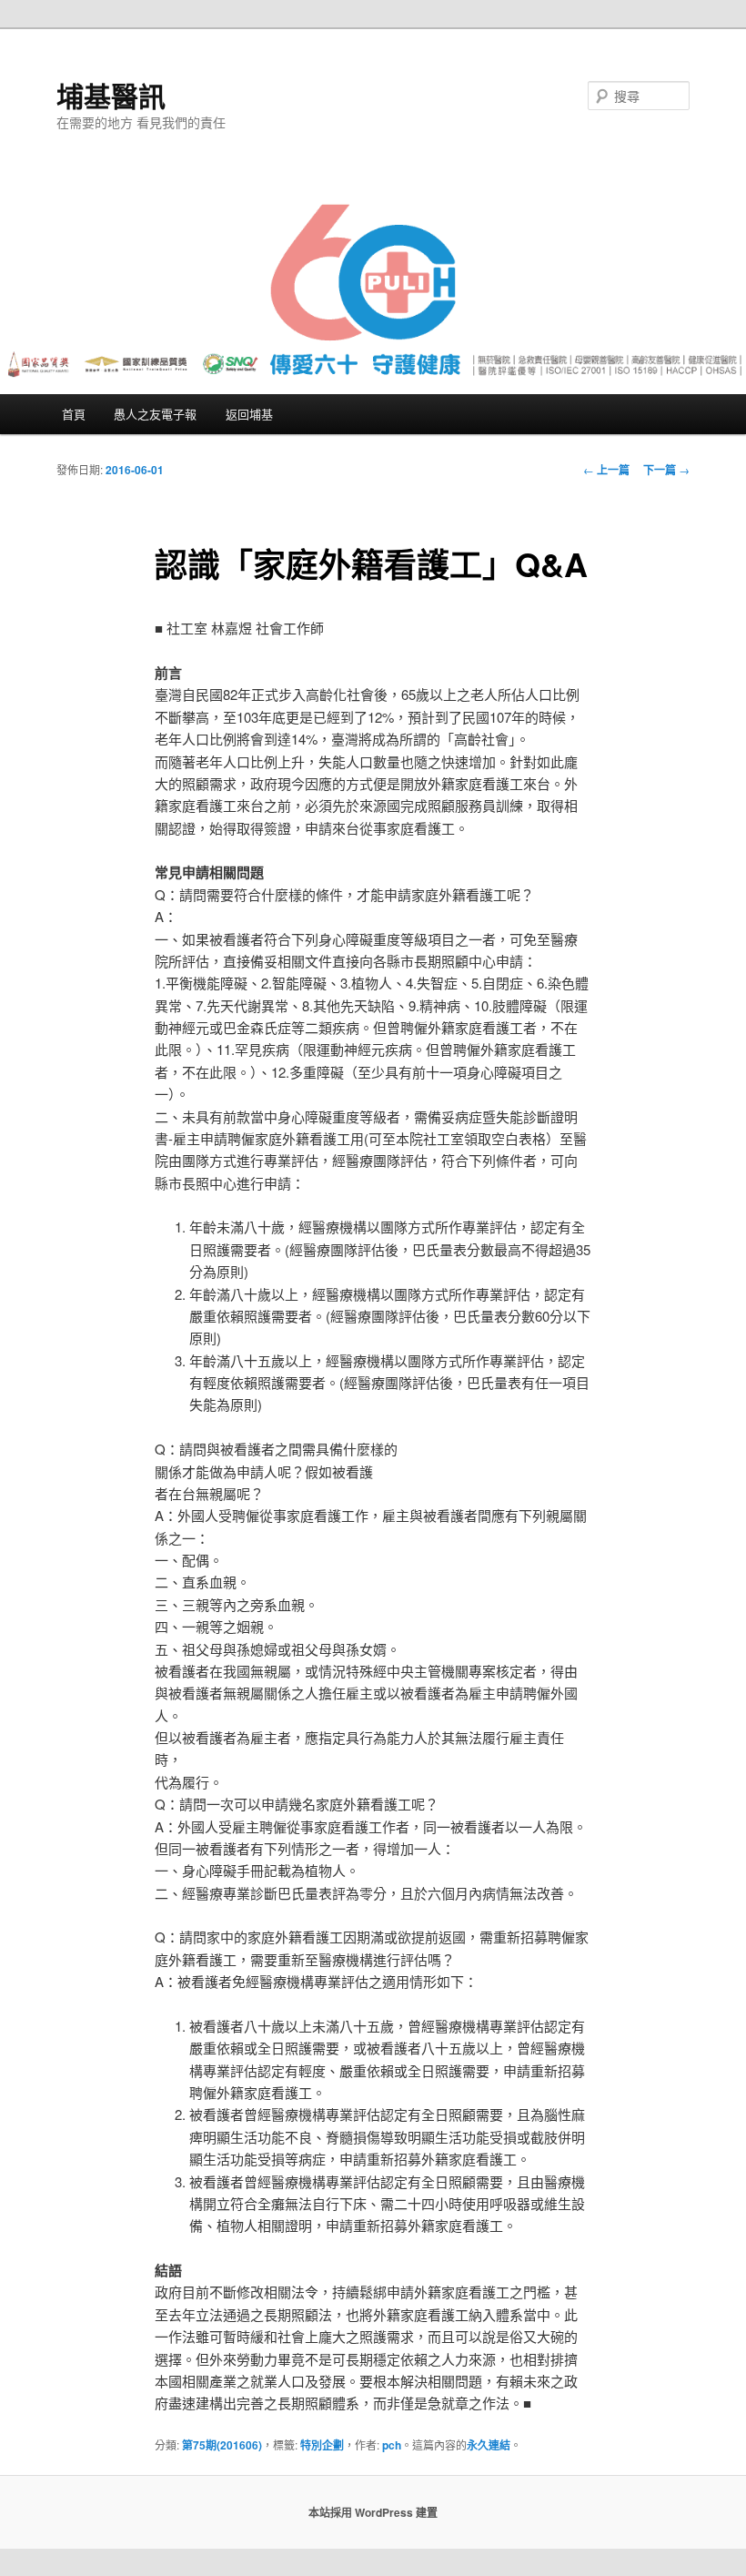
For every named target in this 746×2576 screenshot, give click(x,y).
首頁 (74, 414)
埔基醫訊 (111, 95)
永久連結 (489, 2445)
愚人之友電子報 (155, 414)
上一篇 (606, 470)
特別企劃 (322, 2445)
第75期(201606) (222, 2445)
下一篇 (666, 470)
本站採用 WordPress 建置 (373, 2512)
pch (392, 2445)
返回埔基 (249, 414)
